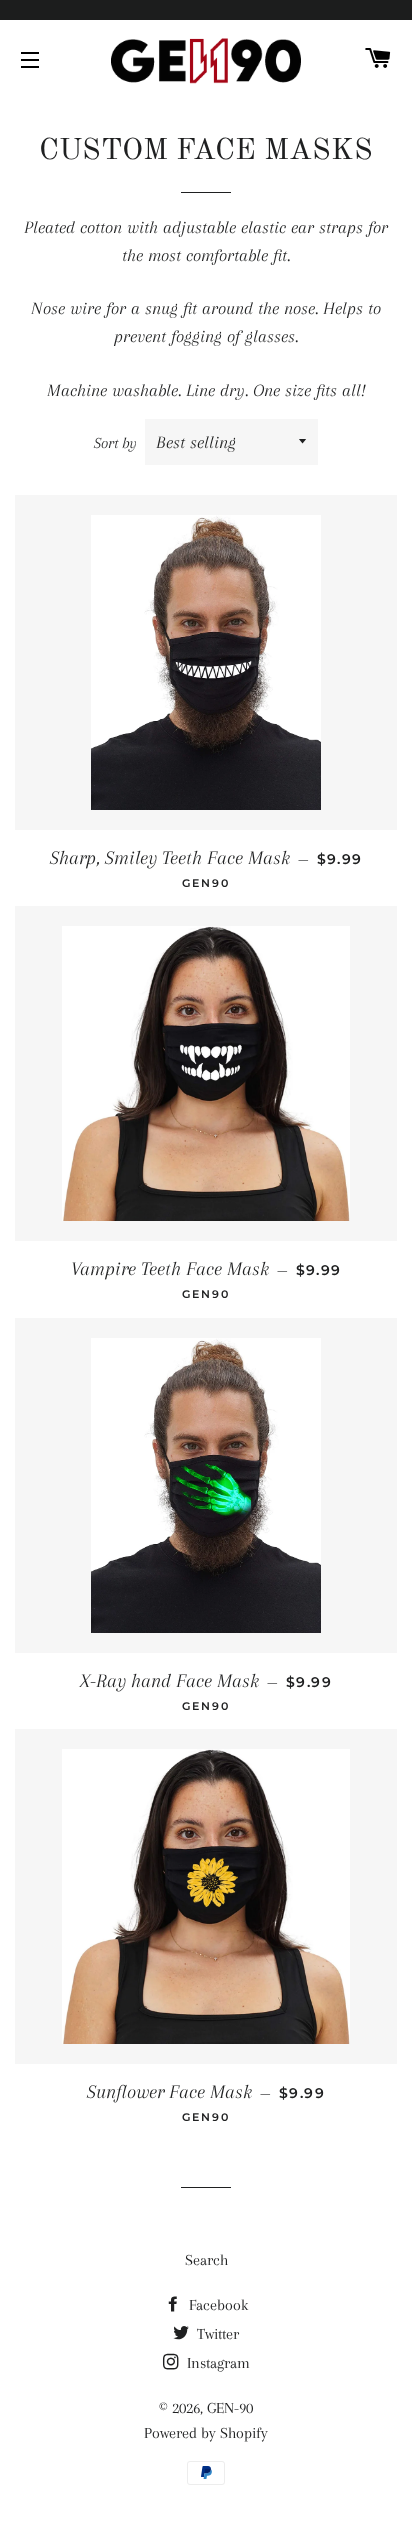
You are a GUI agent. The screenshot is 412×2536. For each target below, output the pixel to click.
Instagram (216, 2363)
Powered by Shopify (206, 2433)
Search (206, 2260)
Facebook (216, 2305)
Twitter (216, 2334)
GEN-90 (230, 2408)
